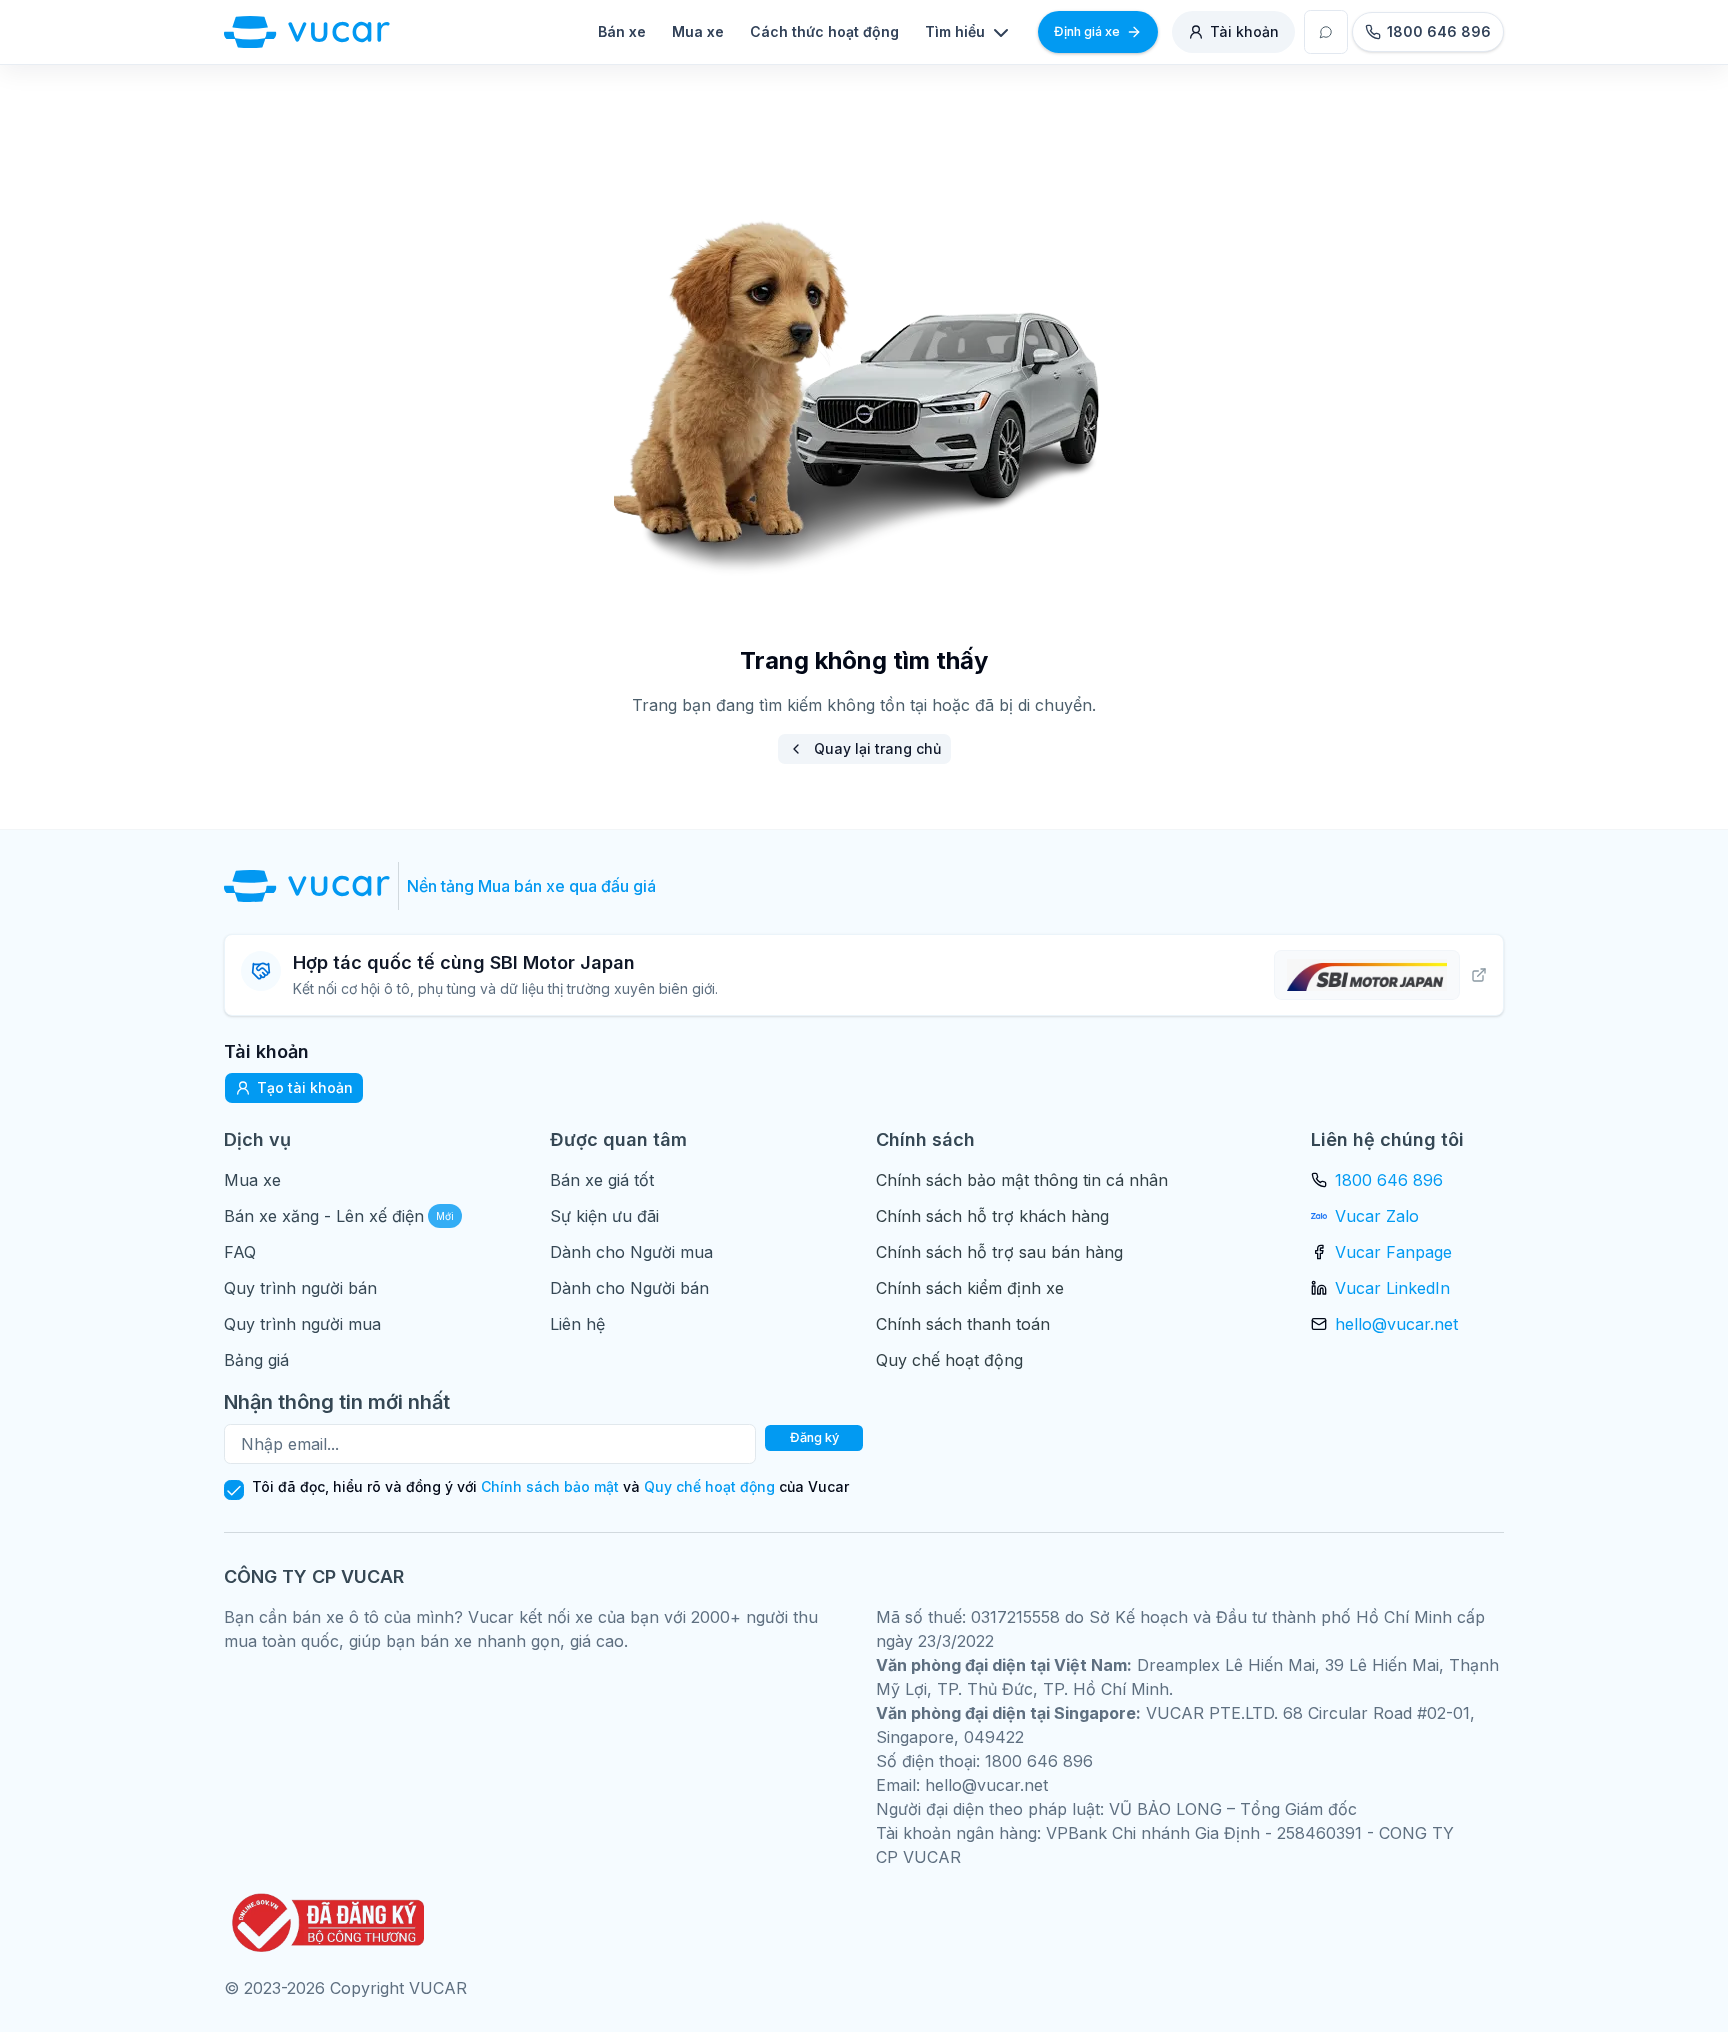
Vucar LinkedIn (1392, 1288)
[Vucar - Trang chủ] (307, 32)
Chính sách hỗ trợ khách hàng (992, 1216)
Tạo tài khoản (305, 1087)
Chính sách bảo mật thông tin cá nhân (1022, 1180)
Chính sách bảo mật (550, 1486)
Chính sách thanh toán (963, 1324)
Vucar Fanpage (1393, 1252)
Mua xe (698, 31)
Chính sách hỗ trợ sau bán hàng (999, 1252)
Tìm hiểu (955, 31)
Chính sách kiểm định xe (970, 1288)
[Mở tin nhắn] (1326, 32)
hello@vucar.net (1396, 1324)
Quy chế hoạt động (949, 1360)
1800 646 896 (1389, 1180)
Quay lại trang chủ (877, 748)
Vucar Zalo (1377, 1216)
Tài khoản (1244, 31)
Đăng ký (814, 1437)
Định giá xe (1087, 31)
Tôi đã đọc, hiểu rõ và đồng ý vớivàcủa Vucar (550, 1487)
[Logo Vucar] (311, 886)
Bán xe (622, 31)
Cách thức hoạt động (824, 31)
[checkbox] (234, 1490)
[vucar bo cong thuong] (324, 1922)
